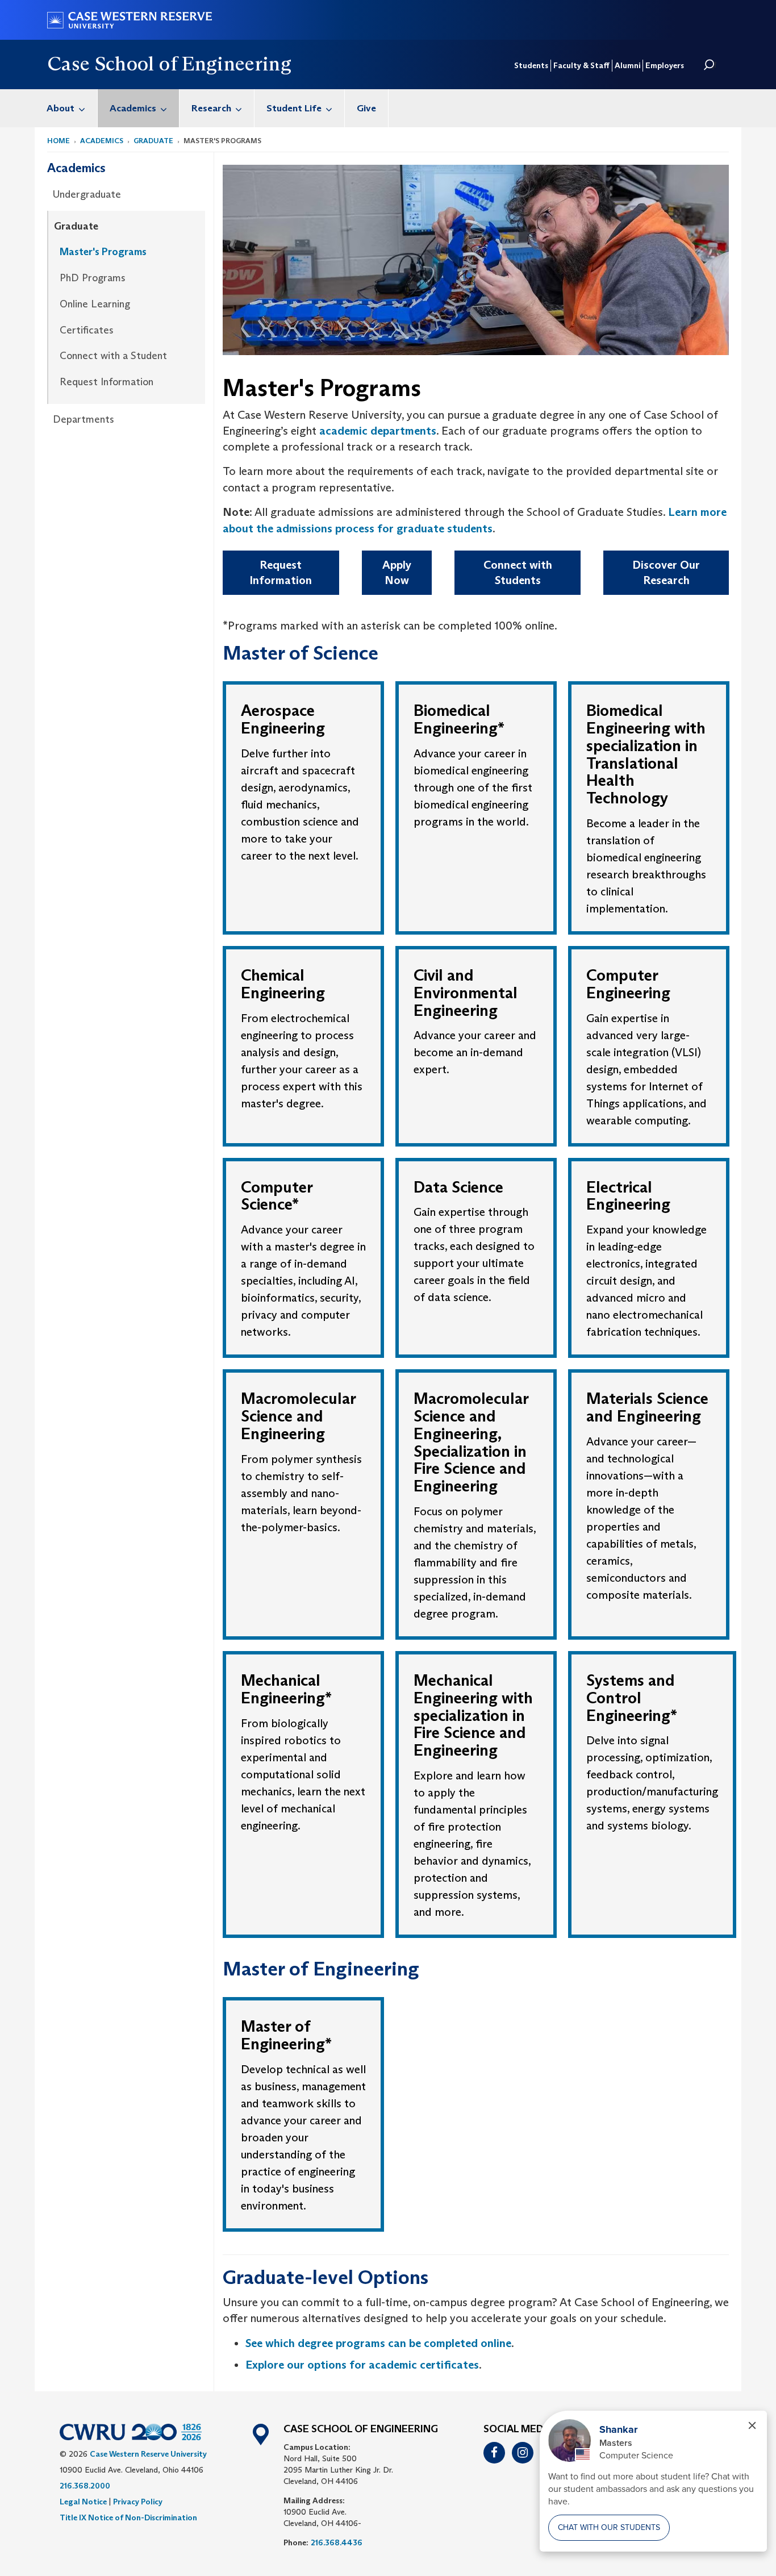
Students (531, 65)
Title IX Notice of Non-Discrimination (128, 2517)
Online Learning (95, 304)
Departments (84, 419)
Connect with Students (518, 572)
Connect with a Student (113, 356)
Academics (133, 108)
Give (366, 108)
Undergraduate (87, 194)
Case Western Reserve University (148, 2454)
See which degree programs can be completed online (378, 2343)
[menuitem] (66, 108)
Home (59, 141)
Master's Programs (103, 252)
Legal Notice (83, 2502)
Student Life (294, 108)
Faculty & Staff (581, 65)
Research (211, 108)
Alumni (627, 65)
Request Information (107, 382)
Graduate (153, 141)
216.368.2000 (85, 2486)
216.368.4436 (337, 2542)
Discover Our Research (666, 572)
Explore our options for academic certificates (362, 2365)
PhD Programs (93, 278)
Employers (665, 65)
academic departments (378, 431)
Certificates (87, 330)
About (61, 108)
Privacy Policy (138, 2502)
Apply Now (397, 572)
